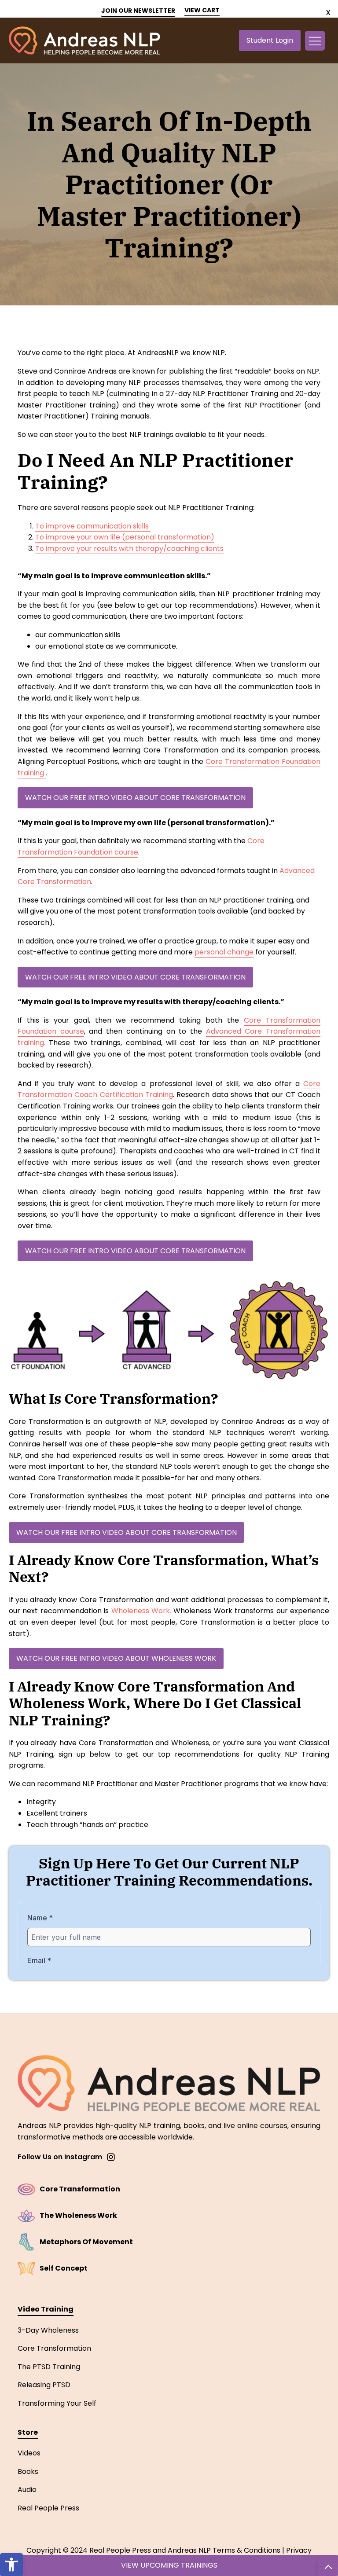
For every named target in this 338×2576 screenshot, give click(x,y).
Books (28, 2471)
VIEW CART (202, 10)
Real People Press (48, 2508)
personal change (224, 952)
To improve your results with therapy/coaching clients (129, 549)
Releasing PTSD (44, 2385)
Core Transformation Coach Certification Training (169, 1089)
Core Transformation (54, 2348)
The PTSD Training (49, 2367)
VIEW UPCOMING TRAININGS (169, 2565)
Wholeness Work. (141, 1611)
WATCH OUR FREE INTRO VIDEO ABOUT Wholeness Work (116, 1658)
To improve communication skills (93, 526)
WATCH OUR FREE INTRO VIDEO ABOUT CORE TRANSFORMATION (135, 798)
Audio (27, 2490)
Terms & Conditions (246, 2550)
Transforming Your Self (57, 2403)
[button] (11, 2565)
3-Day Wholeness (48, 2330)
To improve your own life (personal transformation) (125, 537)
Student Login (270, 40)
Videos (29, 2453)
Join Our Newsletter (138, 11)
